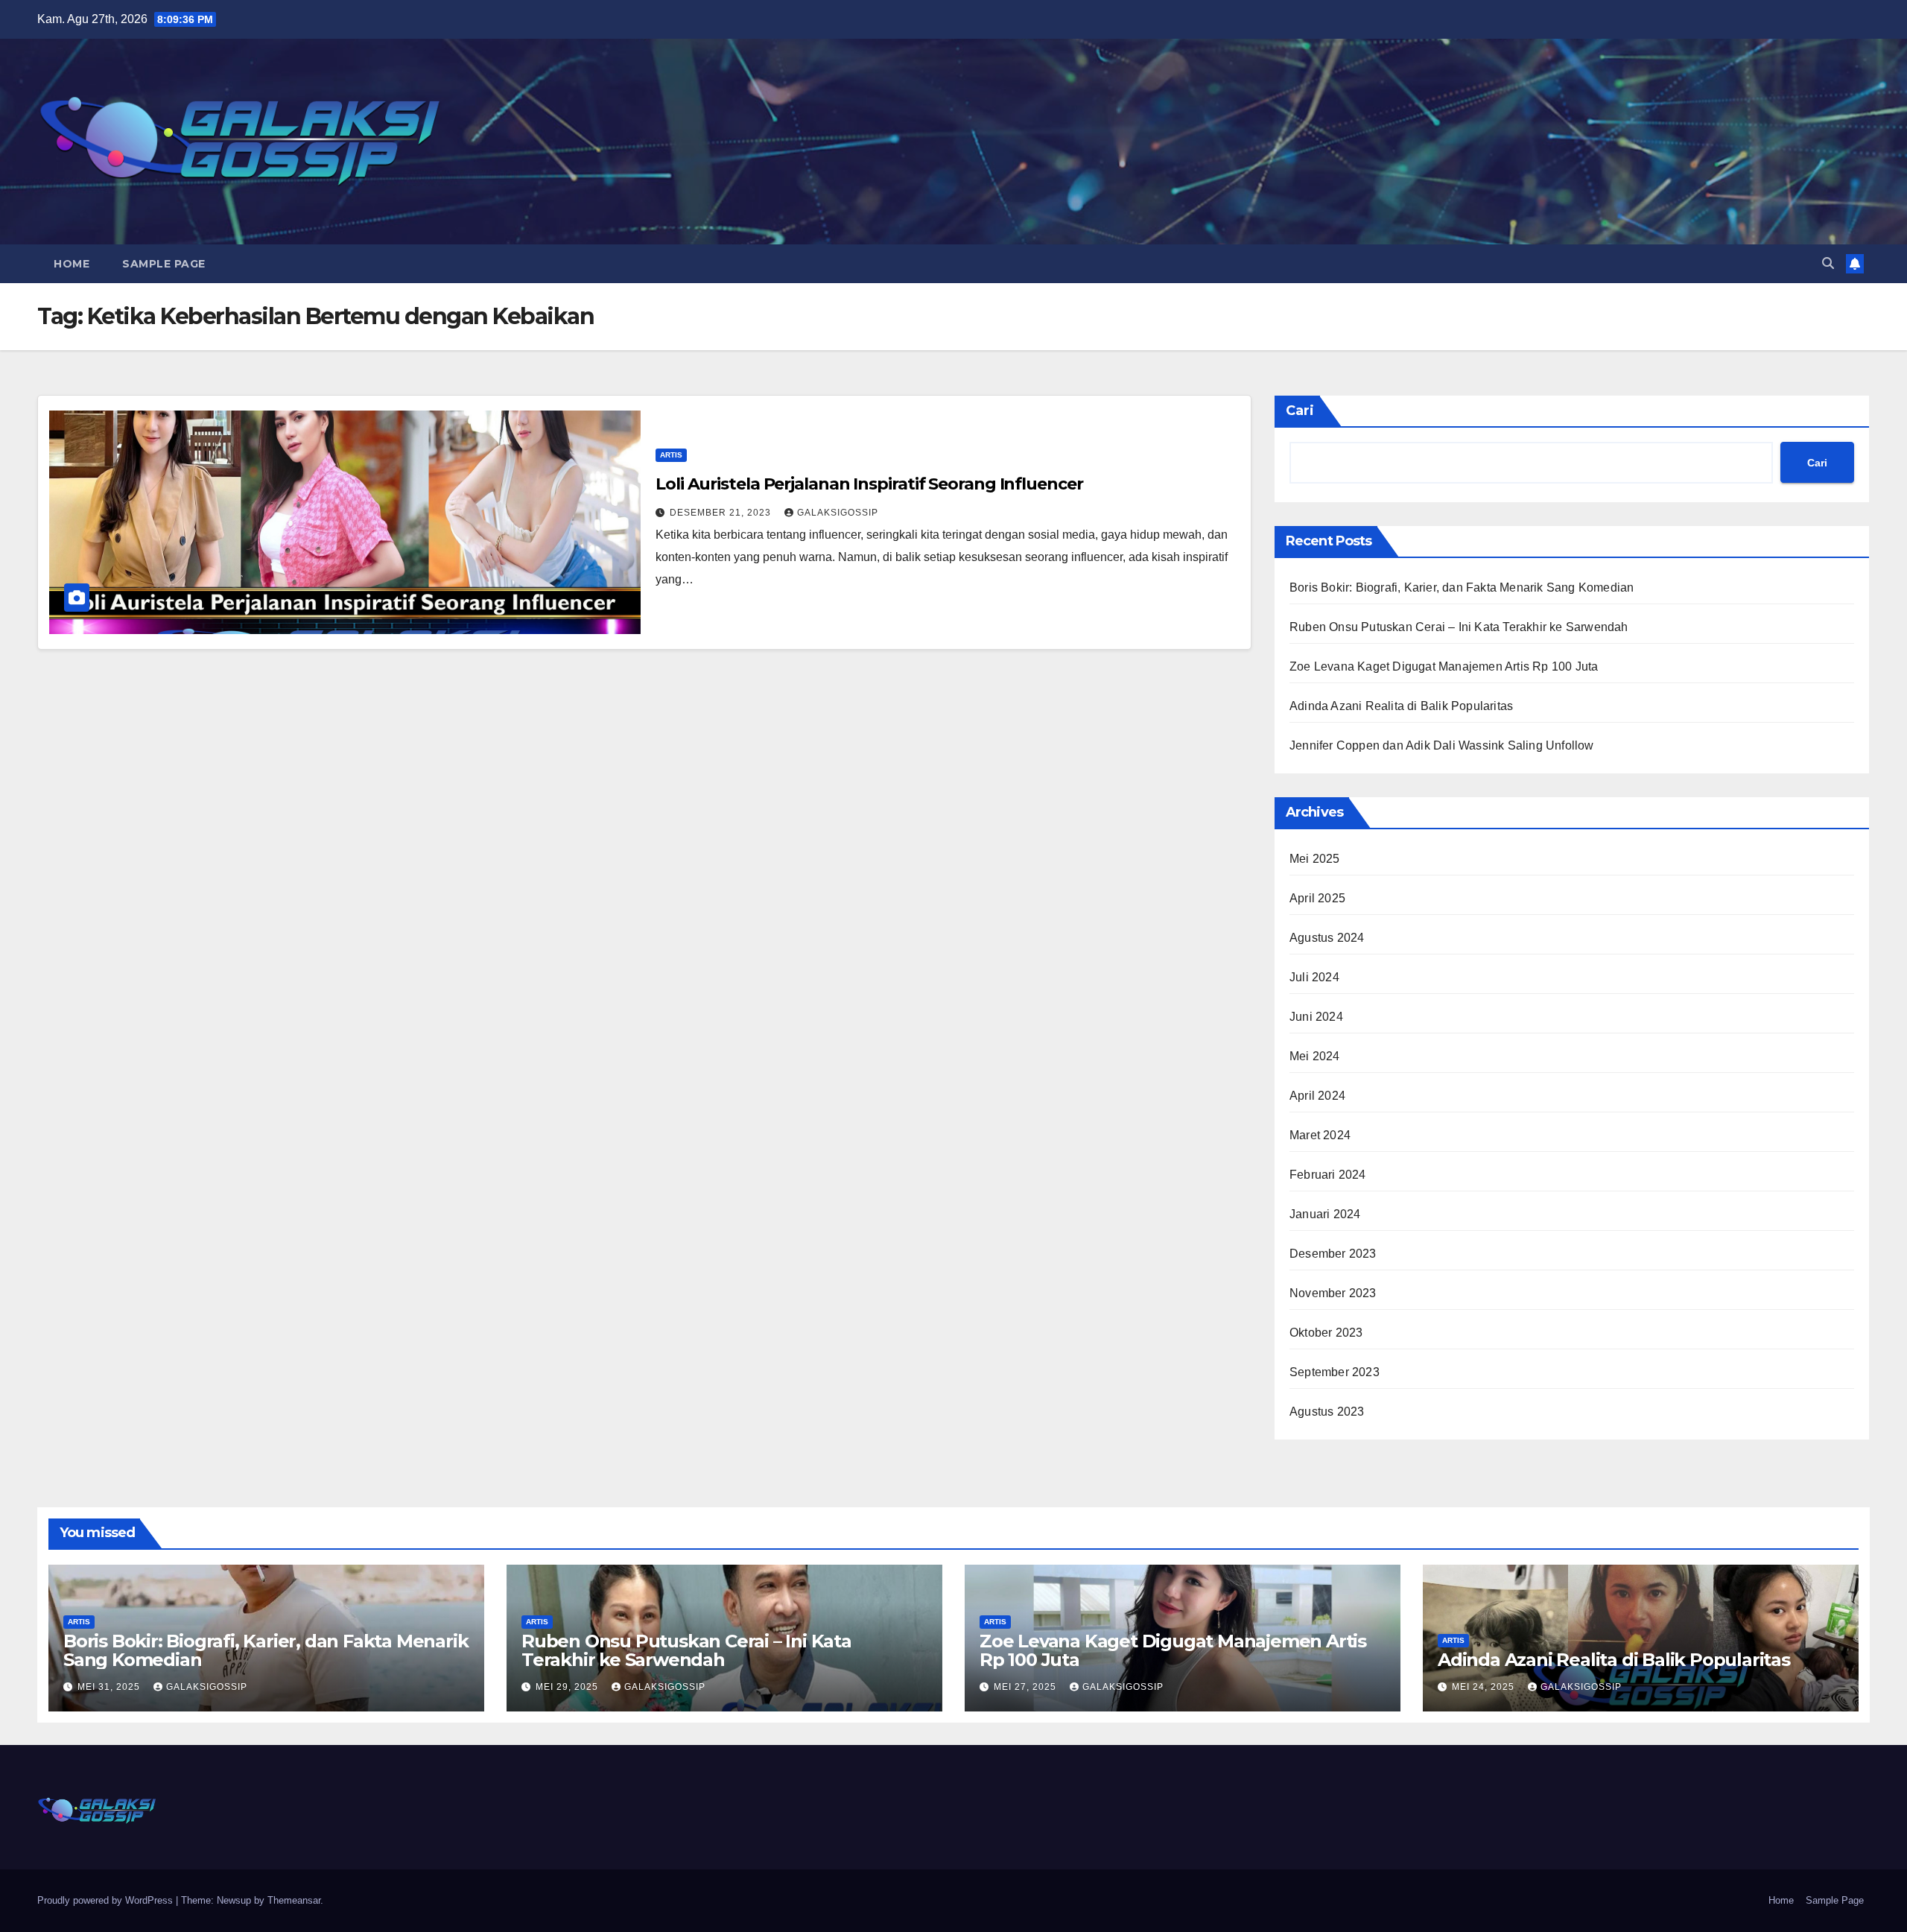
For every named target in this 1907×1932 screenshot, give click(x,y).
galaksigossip (838, 513)
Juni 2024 (1316, 1017)
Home (72, 264)
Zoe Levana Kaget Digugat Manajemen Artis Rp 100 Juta (1444, 666)
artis (671, 455)
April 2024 (1317, 1096)
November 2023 (1333, 1293)
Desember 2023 (1333, 1254)
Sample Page (164, 264)
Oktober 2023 (1326, 1333)
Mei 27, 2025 (1027, 1687)
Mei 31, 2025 (110, 1687)
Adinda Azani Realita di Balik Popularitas (1401, 706)
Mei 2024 (1315, 1056)
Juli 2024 (1314, 977)
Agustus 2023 (1327, 1412)
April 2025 (1317, 898)
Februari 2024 (1328, 1175)
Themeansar (294, 1900)
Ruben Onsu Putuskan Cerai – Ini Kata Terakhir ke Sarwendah (1459, 627)
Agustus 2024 (1327, 938)
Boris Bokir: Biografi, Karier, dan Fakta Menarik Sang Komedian (1462, 587)
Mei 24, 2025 (1485, 1687)
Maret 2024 (1320, 1135)
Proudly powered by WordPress (107, 1900)
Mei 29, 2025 (568, 1687)
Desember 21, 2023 (722, 513)
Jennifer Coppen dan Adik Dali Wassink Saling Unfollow (1442, 745)
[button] (1828, 263)
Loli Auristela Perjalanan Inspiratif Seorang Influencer (869, 484)
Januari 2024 (1325, 1214)
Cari (1300, 411)
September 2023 (1335, 1372)
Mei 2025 (1315, 859)
